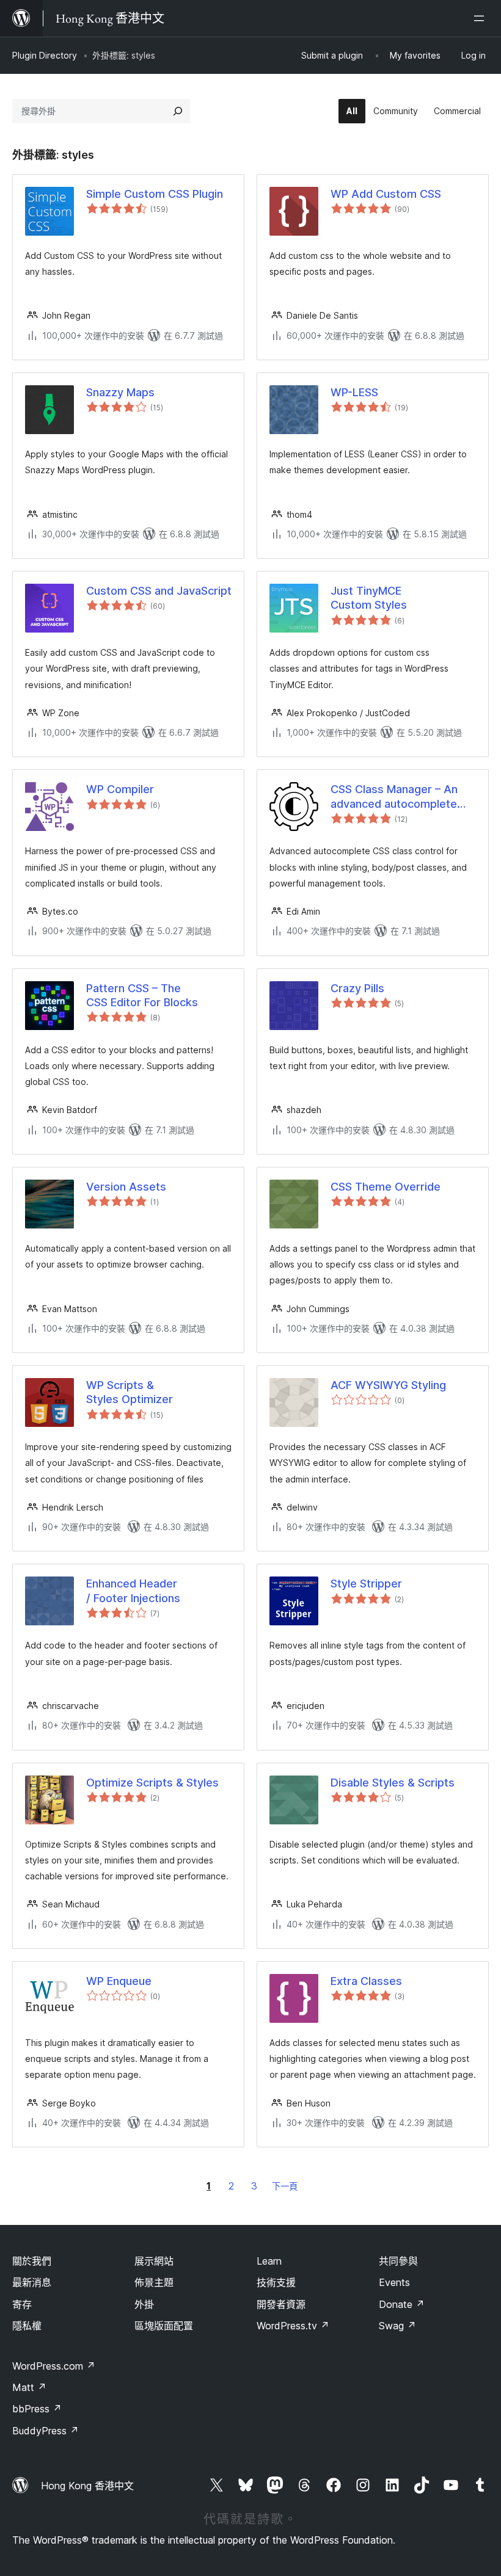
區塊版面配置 (164, 2326)
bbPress (37, 2409)
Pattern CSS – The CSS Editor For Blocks (142, 995)
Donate (402, 2304)
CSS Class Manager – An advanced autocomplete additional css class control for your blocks (401, 797)
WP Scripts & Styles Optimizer (130, 1392)
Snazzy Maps (120, 392)
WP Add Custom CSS (386, 194)
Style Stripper (366, 1584)
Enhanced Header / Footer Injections (133, 1591)
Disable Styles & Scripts (393, 1783)
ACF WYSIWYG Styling (388, 1385)
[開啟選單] (481, 18)
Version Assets (126, 1187)
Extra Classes (366, 1981)
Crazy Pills (357, 988)
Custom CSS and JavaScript (159, 591)
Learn (269, 2261)
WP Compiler (120, 789)
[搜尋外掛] (178, 111)
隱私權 (27, 2326)
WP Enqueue (119, 1981)
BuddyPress (46, 2431)
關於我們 (32, 2261)
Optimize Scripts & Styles (152, 1783)
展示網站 (154, 2261)
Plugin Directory (45, 55)
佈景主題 (154, 2282)
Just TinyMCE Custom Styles (369, 598)
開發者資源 (281, 2304)
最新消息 (32, 2282)
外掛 (144, 2304)
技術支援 (276, 2282)
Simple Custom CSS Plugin (155, 194)
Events (394, 2282)
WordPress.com (54, 2366)
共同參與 (398, 2261)
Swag (397, 2326)
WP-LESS (354, 392)
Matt (29, 2387)
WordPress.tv (293, 2326)
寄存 (22, 2304)
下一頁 (285, 2186)
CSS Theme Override (386, 1187)
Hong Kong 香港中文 (87, 2486)
